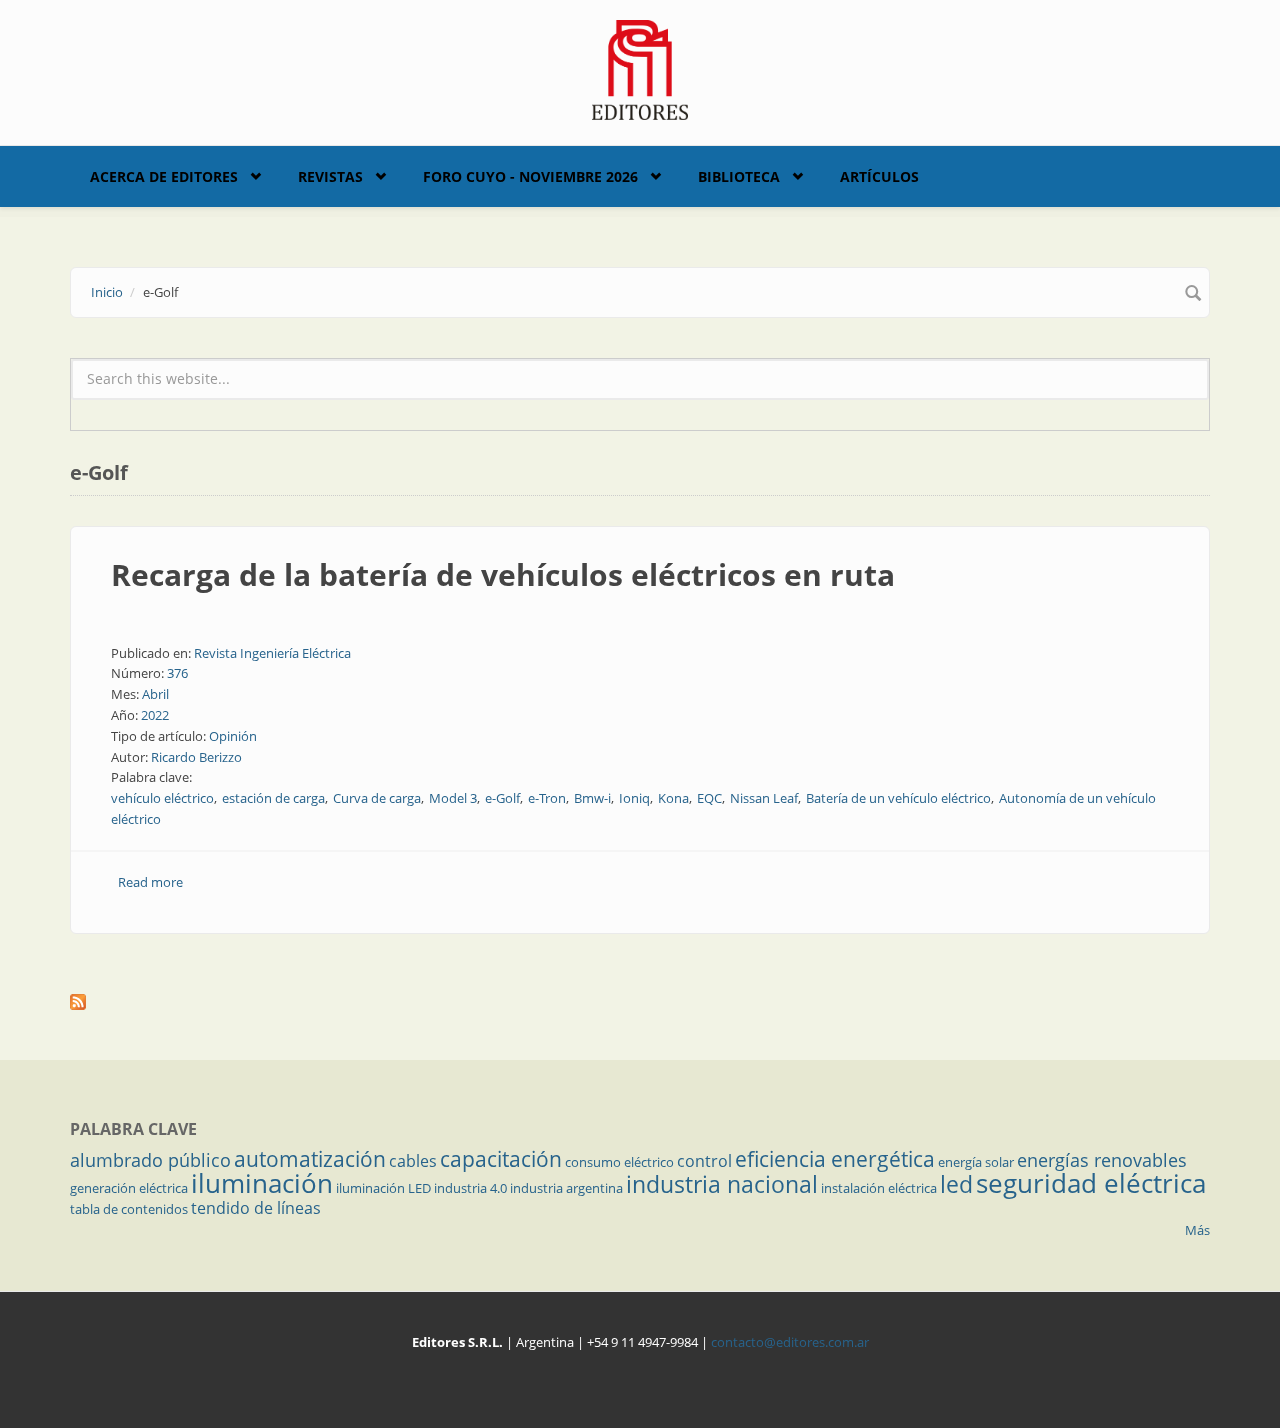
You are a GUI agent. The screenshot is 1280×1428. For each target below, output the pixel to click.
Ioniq (634, 798)
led (956, 1184)
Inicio (107, 292)
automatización (310, 1159)
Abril (155, 694)
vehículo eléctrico (162, 798)
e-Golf (502, 798)
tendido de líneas (256, 1208)
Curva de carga (377, 798)
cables (413, 1161)
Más (1197, 1230)
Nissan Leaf (764, 798)
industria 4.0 (470, 1188)
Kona (673, 798)
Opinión (233, 736)
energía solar (976, 1162)
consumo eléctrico (619, 1162)
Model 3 (453, 798)
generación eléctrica (129, 1188)
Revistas (330, 176)
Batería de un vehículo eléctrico (898, 798)
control (704, 1161)
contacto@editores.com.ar (790, 1342)
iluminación (262, 1183)
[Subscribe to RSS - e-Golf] (640, 1002)
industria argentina (566, 1188)
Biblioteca (739, 176)
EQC (709, 798)
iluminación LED (383, 1188)
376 (177, 673)
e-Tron (547, 798)
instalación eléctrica (879, 1188)
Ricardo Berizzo (196, 757)
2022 (155, 715)
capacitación (501, 1159)
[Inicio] (640, 68)
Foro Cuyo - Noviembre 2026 (530, 176)
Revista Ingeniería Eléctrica (272, 653)
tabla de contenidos (129, 1209)
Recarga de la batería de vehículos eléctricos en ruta (503, 574)
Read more (150, 882)
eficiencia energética (835, 1159)
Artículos (879, 176)
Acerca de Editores (164, 176)
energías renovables (1102, 1160)
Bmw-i (592, 798)
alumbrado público (150, 1160)
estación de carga (273, 798)
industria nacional (722, 1184)
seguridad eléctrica (1091, 1183)
